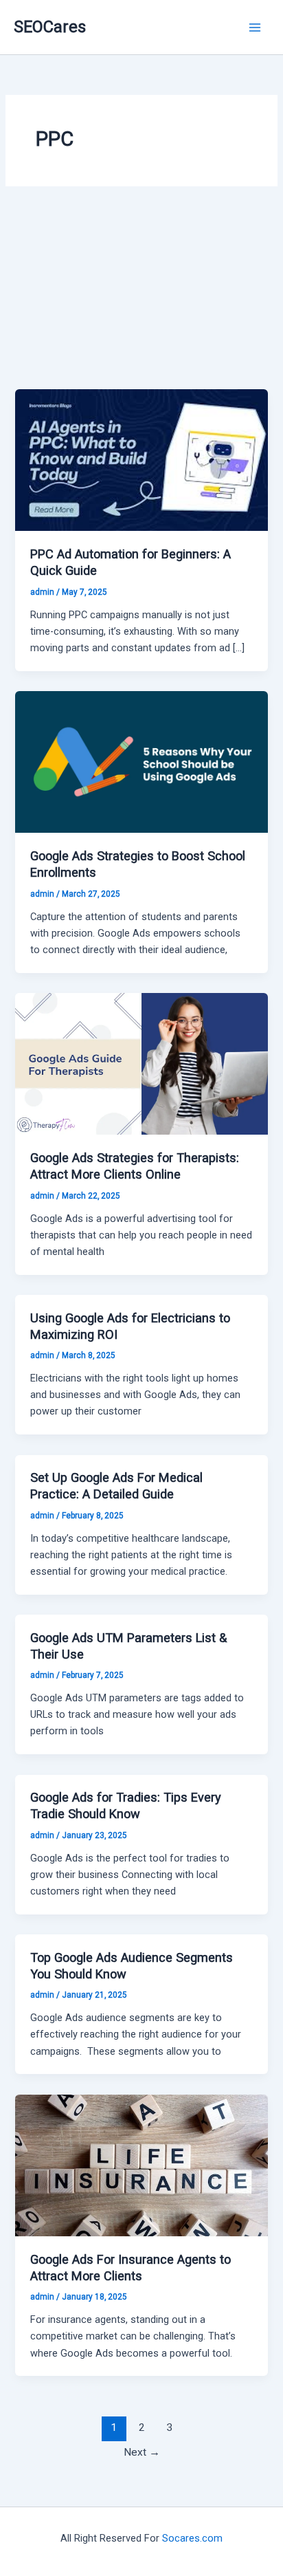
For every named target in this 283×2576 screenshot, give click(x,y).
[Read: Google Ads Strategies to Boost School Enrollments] (141, 761)
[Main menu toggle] (255, 28)
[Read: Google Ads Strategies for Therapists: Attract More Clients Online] (141, 1063)
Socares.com (192, 2538)
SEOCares (50, 27)
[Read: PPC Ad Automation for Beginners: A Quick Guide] (141, 459)
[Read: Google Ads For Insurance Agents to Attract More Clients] (141, 2165)
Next (142, 2452)
